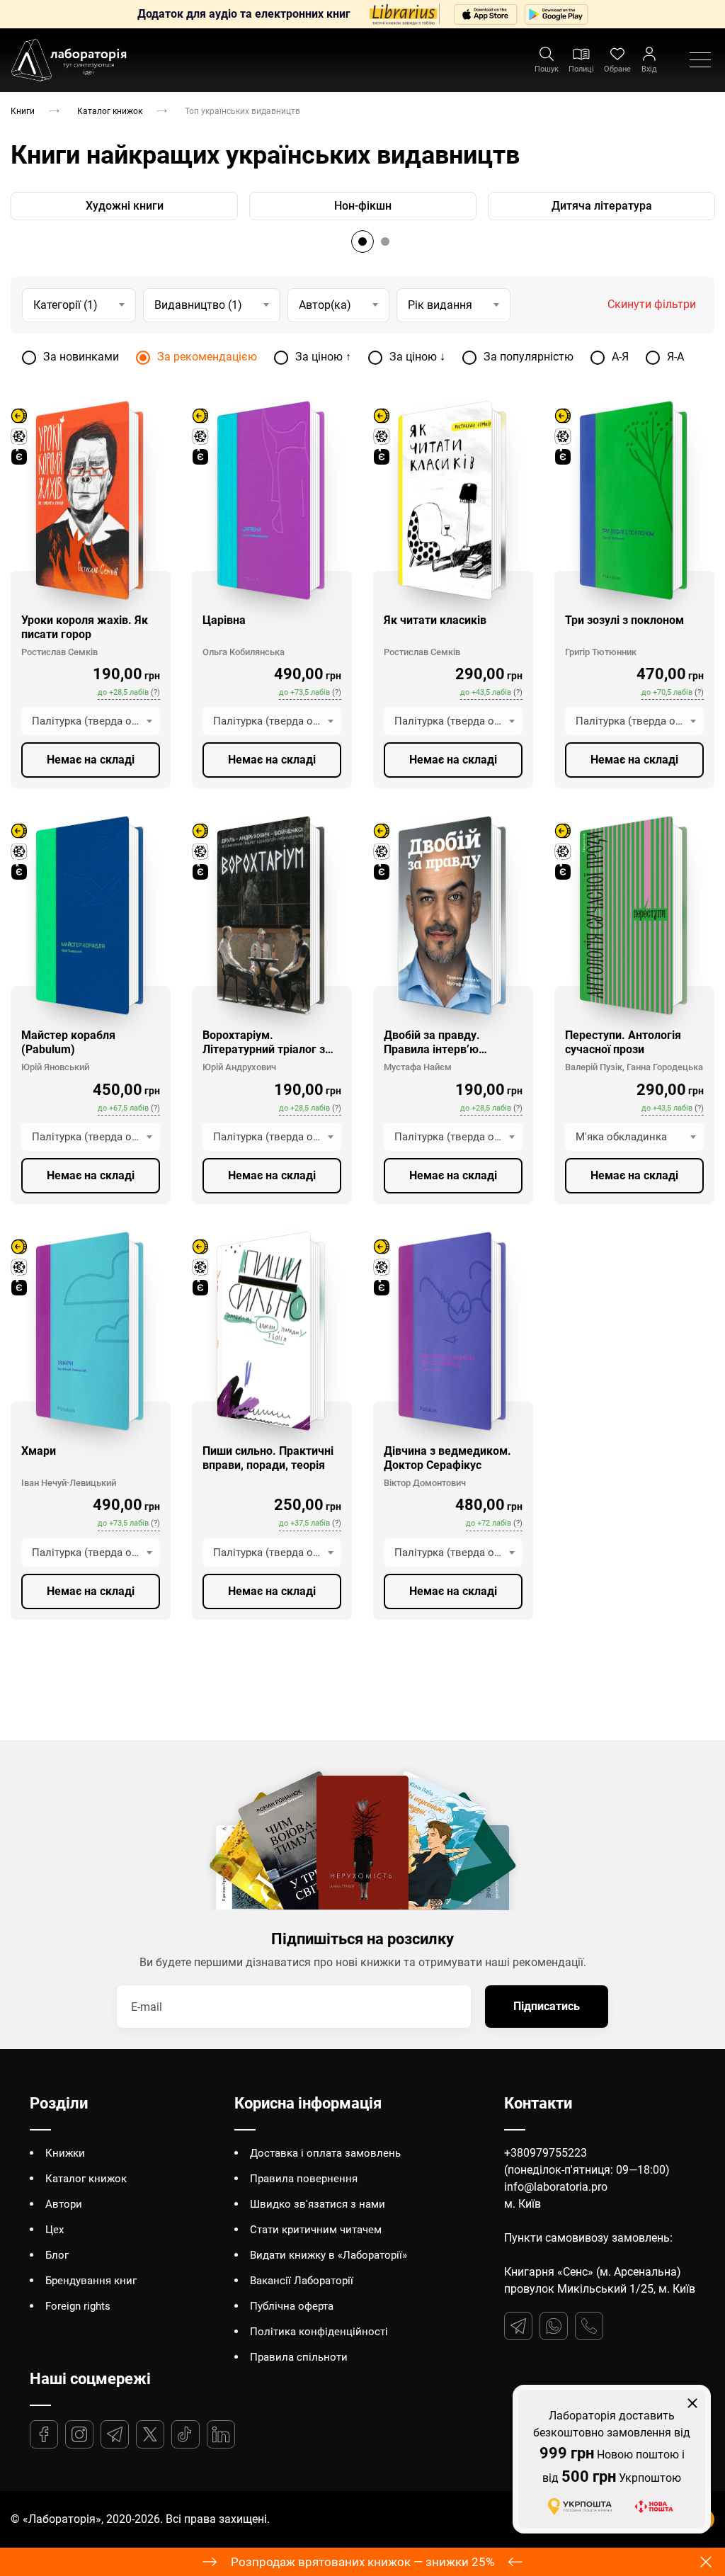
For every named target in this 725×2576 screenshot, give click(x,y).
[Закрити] (523, 1185)
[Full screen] (678, 16)
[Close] (709, 16)
